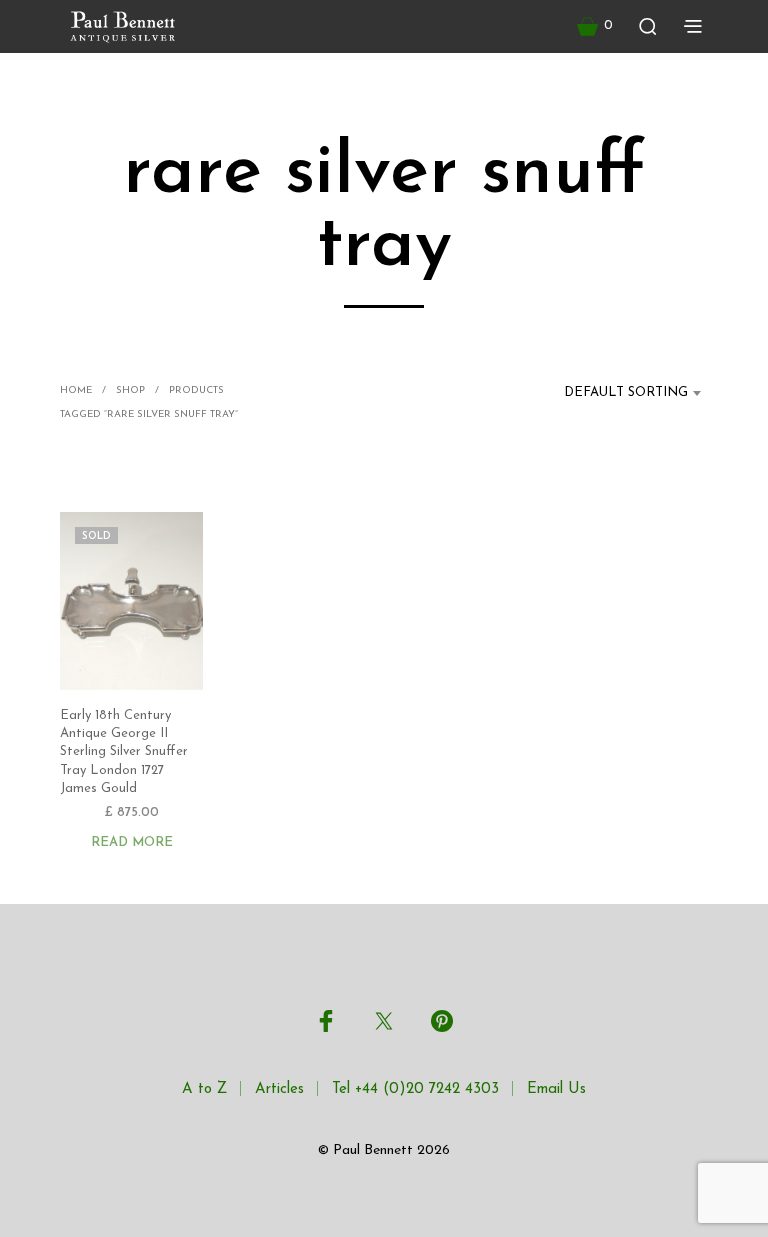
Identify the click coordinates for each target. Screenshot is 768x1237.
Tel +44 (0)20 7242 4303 (415, 1089)
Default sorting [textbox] (626, 392)
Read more (132, 842)
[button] (595, 26)
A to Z (204, 1089)
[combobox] (614, 393)
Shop (130, 390)
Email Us (556, 1089)
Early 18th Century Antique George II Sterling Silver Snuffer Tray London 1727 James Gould (124, 752)
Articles (279, 1089)
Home (76, 390)
